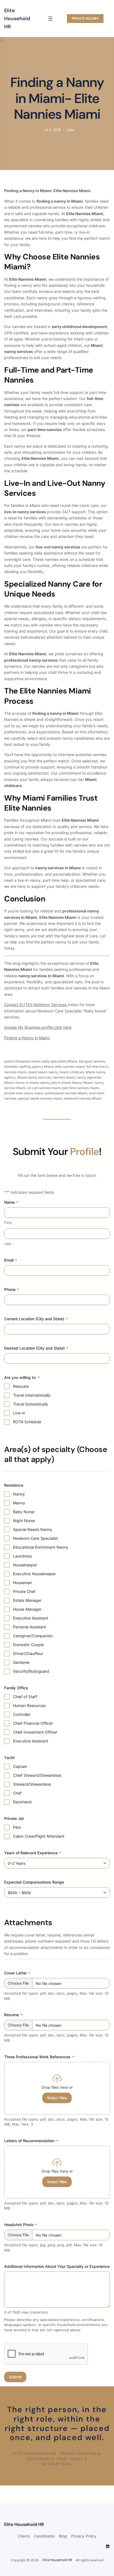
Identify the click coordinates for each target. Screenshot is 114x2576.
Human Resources (29, 1705)
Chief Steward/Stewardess (37, 1775)
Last (8, 1244)
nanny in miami (27, 1083)
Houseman (23, 1583)
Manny (19, 1503)
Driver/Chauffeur (28, 1653)
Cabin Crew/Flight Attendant (39, 1836)
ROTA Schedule (27, 1422)
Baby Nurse (24, 1512)
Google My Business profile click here (38, 1027)
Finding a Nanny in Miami (27, 1038)
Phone (11, 1289)
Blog (63, 2536)
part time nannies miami (81, 1088)
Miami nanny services (34, 1077)
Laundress (22, 1556)
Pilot (17, 1827)
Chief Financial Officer (33, 1723)
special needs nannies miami (40, 1098)
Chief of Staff (25, 1697)
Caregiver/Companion (33, 1636)
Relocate (21, 1386)
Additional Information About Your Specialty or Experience (57, 2266)
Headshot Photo (20, 2225)
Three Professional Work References (39, 2057)
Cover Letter (17, 1973)
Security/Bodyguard (31, 1671)
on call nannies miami (44, 1088)
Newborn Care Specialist (35, 1538)
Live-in (19, 1413)
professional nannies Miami (66, 1093)
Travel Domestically (31, 1404)
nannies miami (64, 1077)
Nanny (19, 1494)
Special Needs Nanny (33, 1529)
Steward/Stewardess (32, 1784)
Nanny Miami (82, 1083)
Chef (17, 1793)
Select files (57, 2098)
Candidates (44, 2536)
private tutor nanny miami (24, 1093)
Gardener (21, 1662)
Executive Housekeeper (34, 1574)
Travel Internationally (32, 1395)
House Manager (27, 1609)
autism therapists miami (22, 1061)
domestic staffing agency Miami (29, 1067)
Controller (22, 1714)
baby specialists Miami (60, 1061)
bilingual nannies (92, 1061)
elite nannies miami (70, 1067)
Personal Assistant (29, 1627)
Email (11, 1260)
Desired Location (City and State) (36, 1348)
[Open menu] (50, 19)
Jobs (70, 130)
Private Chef (24, 1591)
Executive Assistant (31, 1618)
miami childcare (72, 1072)
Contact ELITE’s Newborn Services (36, 1005)
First (8, 1223)
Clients (24, 2536)
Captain (20, 1766)
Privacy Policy (84, 2536)
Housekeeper (25, 1565)
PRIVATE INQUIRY (85, 18)
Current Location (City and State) (36, 1319)
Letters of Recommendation (31, 2141)
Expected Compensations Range (34, 1882)
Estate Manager (27, 1600)
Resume (13, 2015)
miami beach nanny (43, 1072)
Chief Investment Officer (35, 1732)
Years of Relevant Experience (33, 1853)
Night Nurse (24, 1521)
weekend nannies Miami (83, 1098)
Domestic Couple (28, 1645)
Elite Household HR (17, 19)
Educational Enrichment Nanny (41, 1547)
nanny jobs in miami (55, 1083)
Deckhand (22, 1802)
